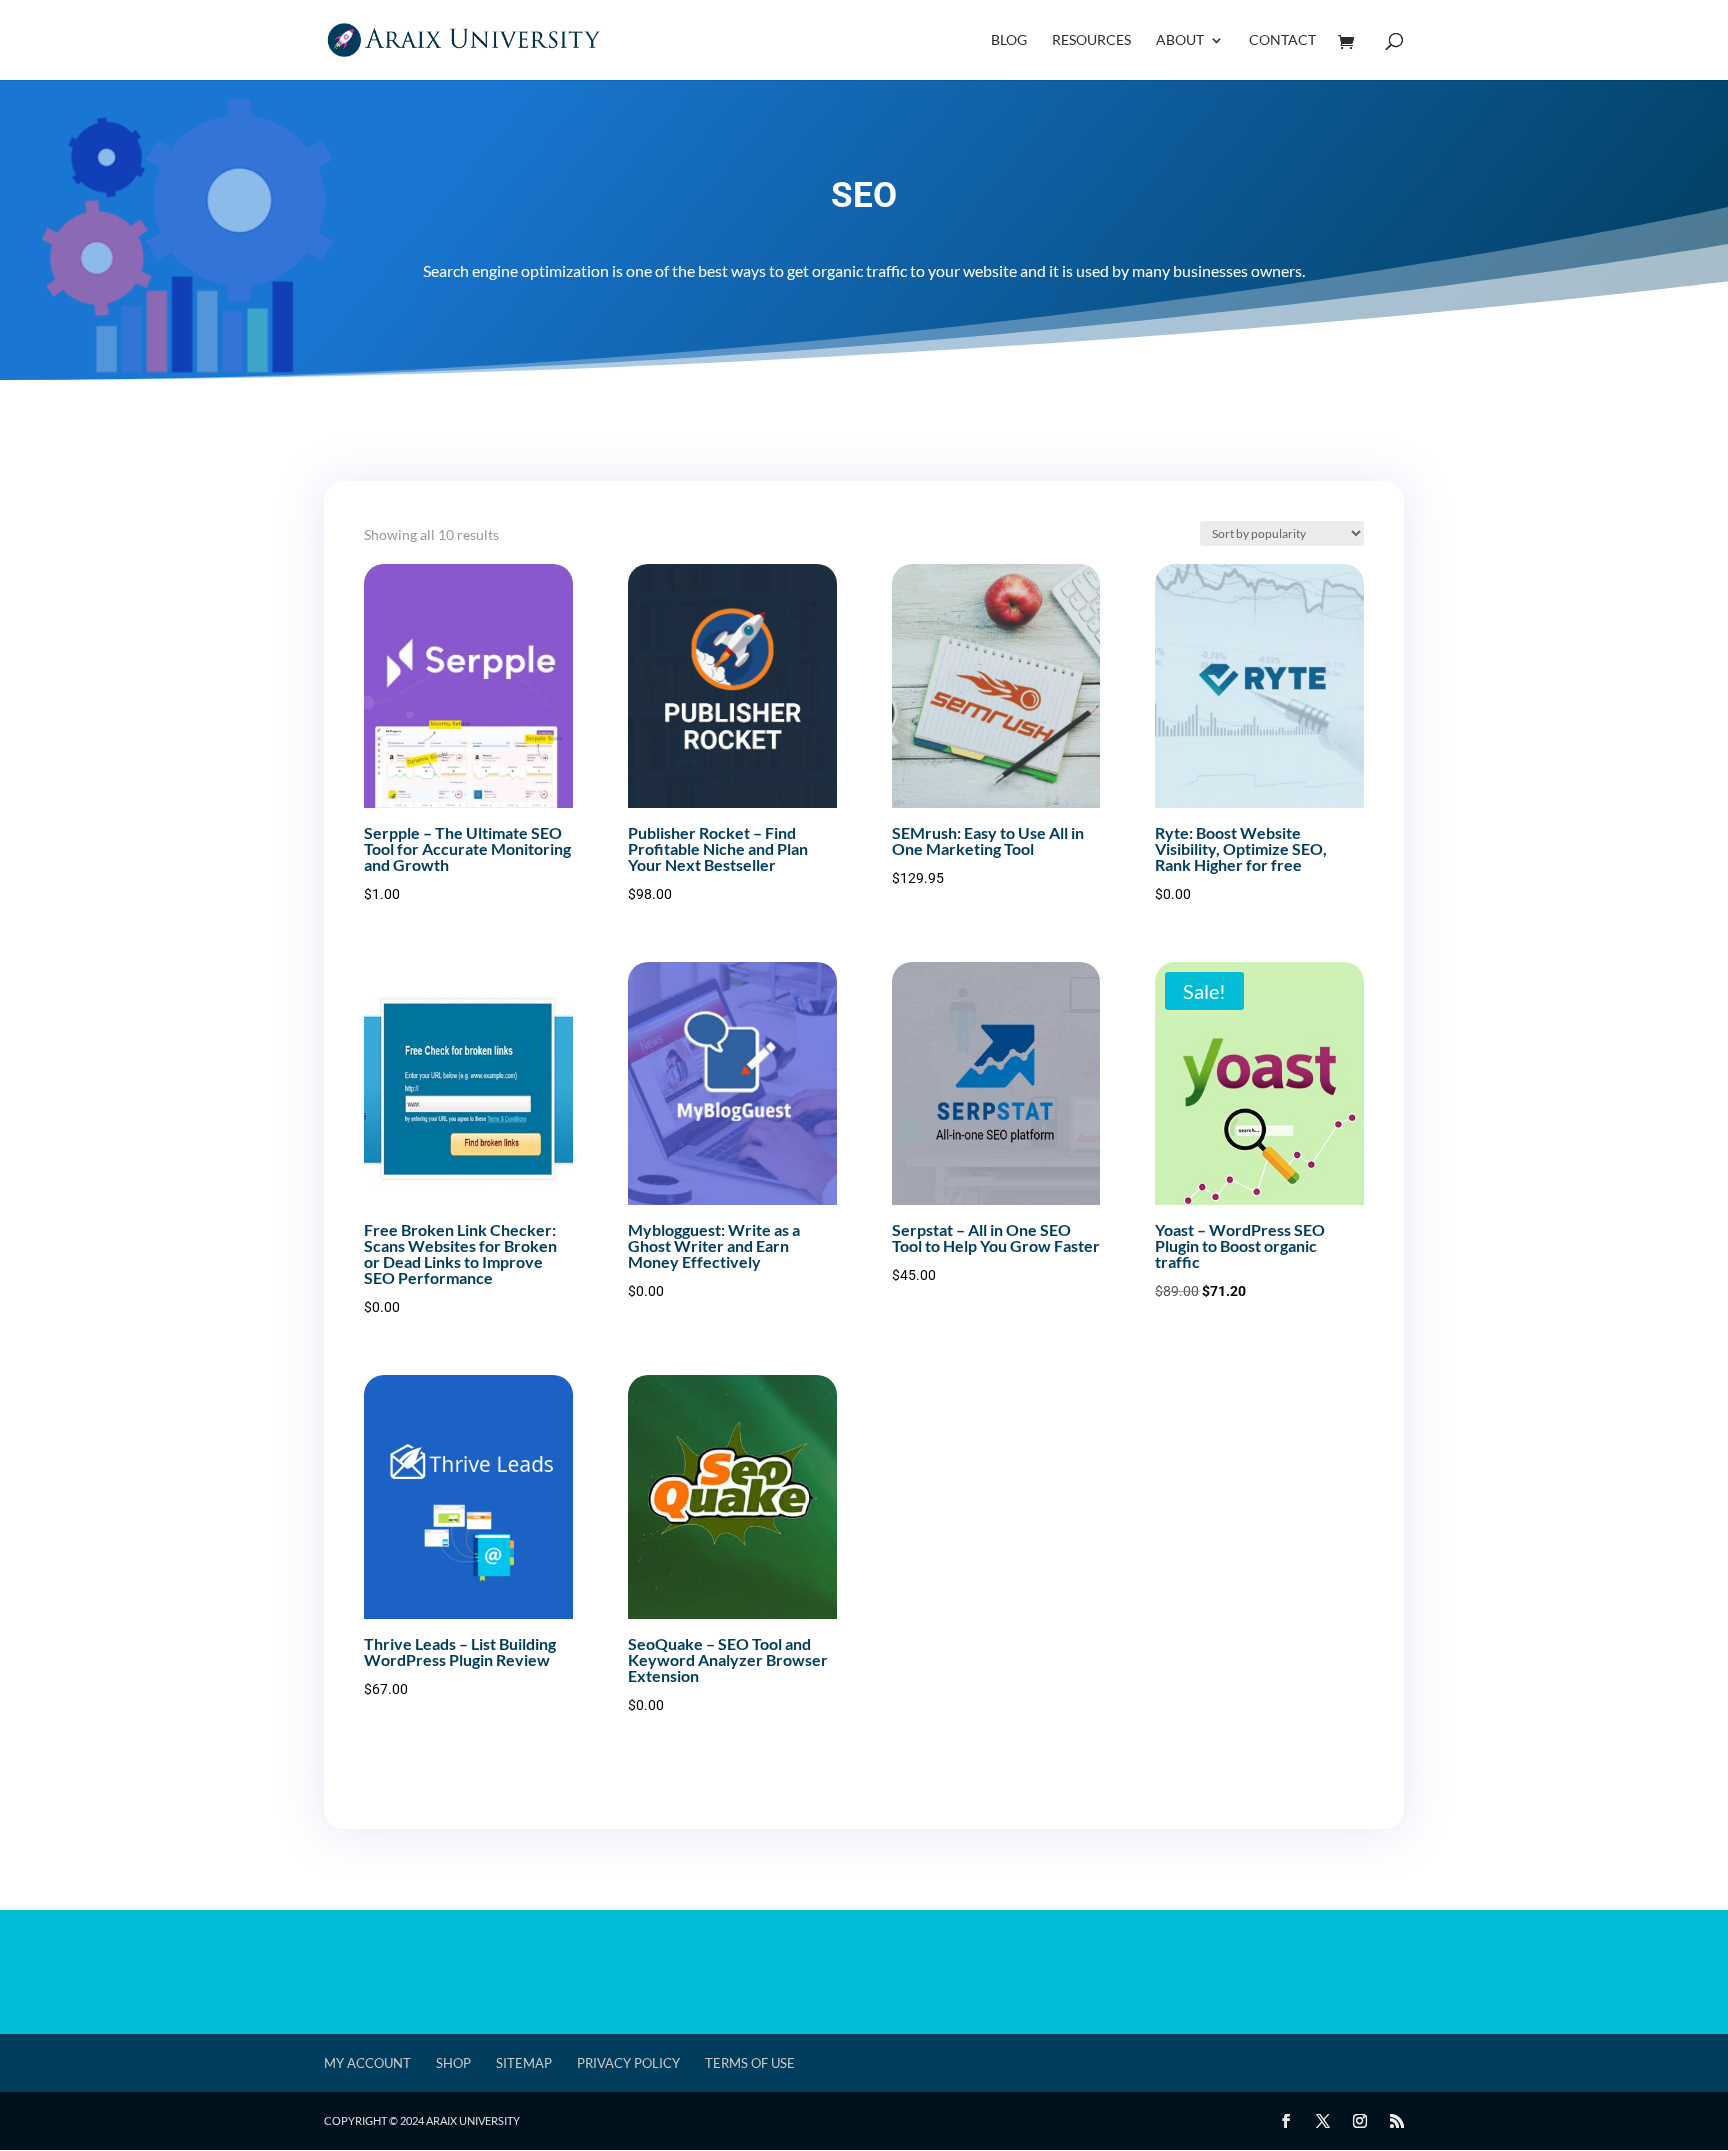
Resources (1091, 40)
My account (367, 2063)
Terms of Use (750, 2063)
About (1180, 40)
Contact (1282, 40)
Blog (1009, 40)
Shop (453, 2063)
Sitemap (524, 2063)
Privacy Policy (628, 2063)
